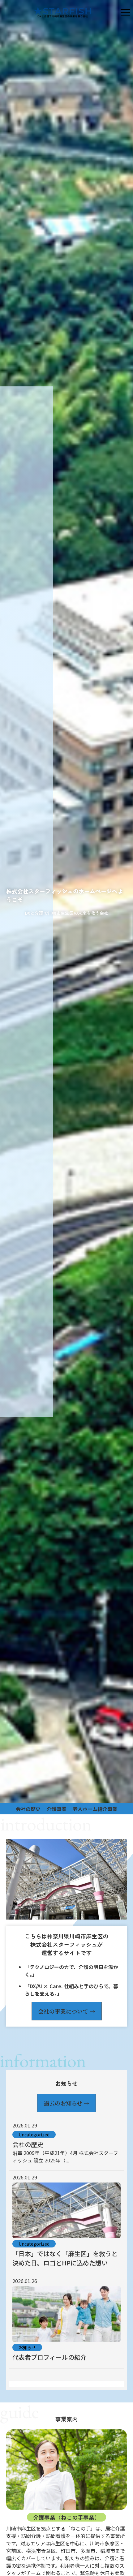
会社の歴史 (28, 1809)
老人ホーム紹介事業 (95, 1809)
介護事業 (57, 1809)
